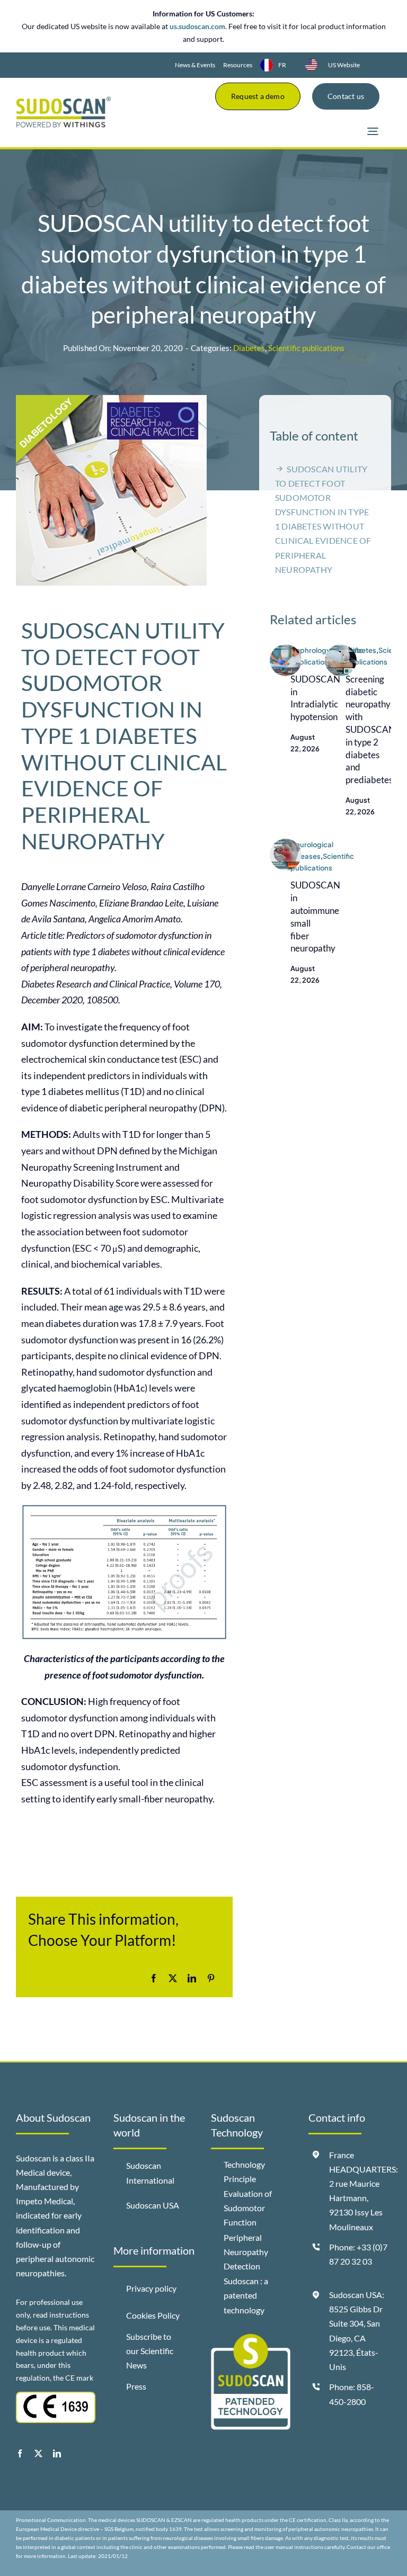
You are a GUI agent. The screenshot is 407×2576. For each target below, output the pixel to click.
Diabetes (249, 348)
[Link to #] (373, 132)
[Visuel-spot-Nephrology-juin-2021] (286, 649)
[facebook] (20, 2453)
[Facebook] (154, 1978)
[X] (173, 1978)
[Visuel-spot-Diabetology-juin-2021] (341, 649)
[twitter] (38, 2453)
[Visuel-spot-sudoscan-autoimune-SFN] (286, 843)
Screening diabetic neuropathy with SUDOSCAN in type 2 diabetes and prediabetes (370, 729)
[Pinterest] (211, 1978)
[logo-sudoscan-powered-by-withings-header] (64, 101)
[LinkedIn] (192, 1978)
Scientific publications (306, 348)
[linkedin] (57, 2453)
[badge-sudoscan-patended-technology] (251, 2338)
